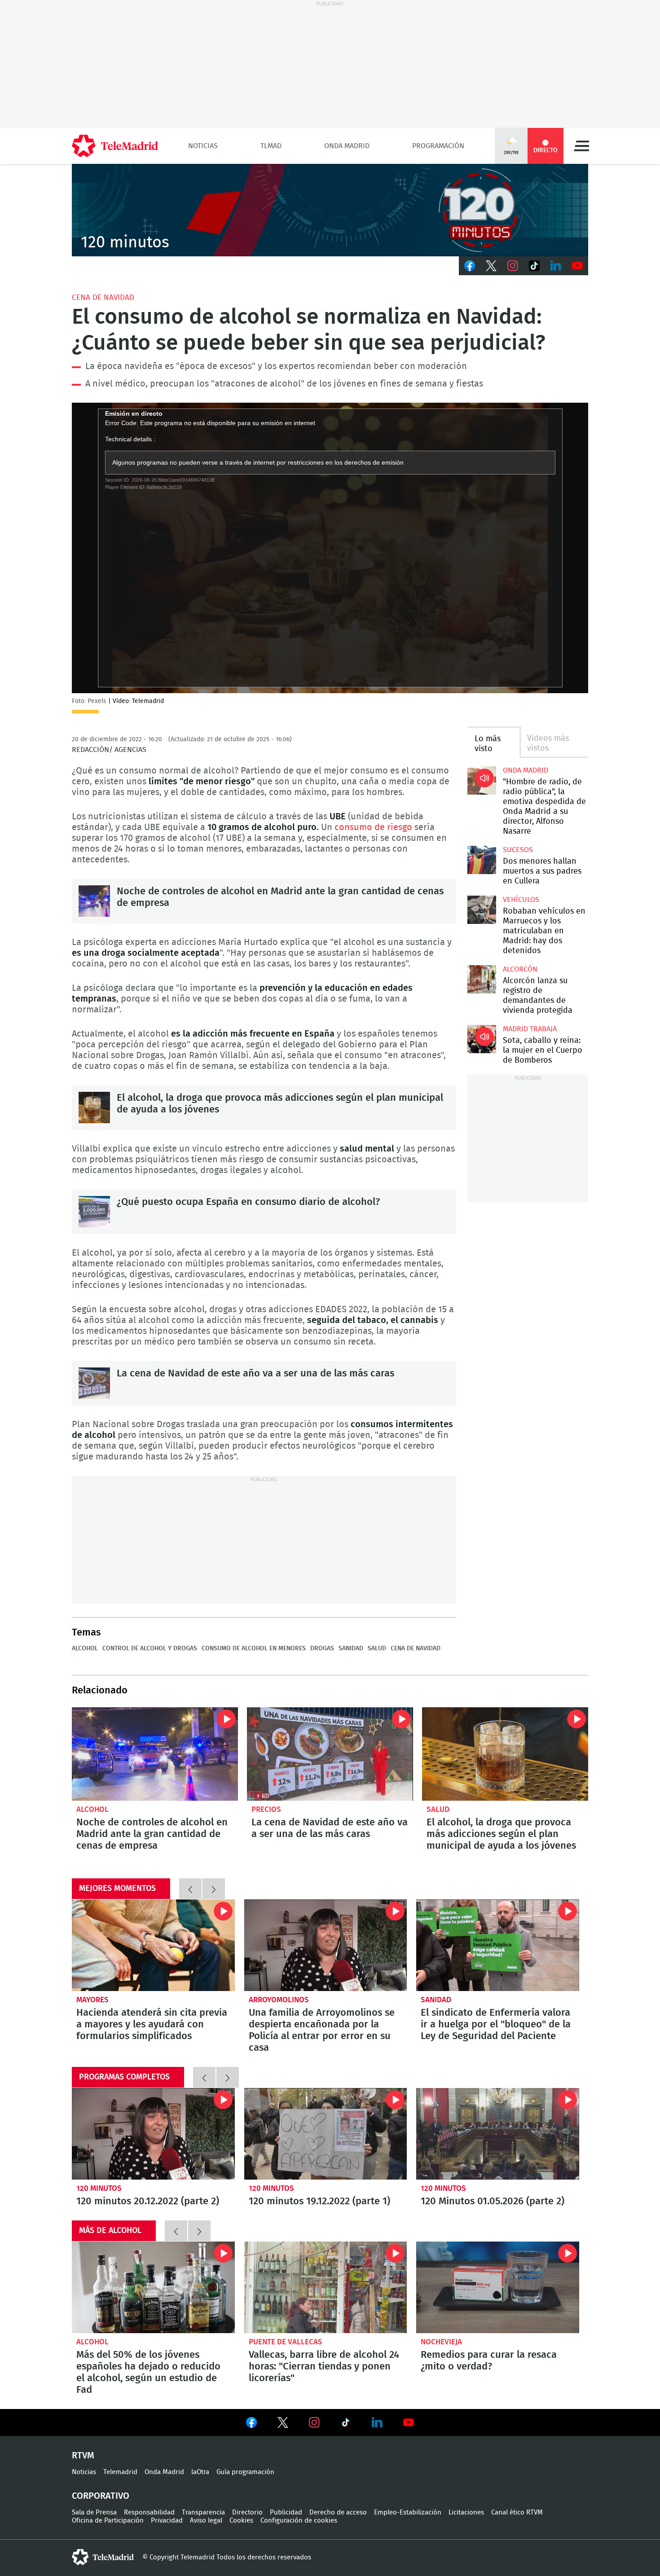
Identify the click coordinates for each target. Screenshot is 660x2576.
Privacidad (167, 2521)
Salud (377, 1648)
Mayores (92, 2000)
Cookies (241, 2521)
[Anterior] (190, 1889)
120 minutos (99, 2188)
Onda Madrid (347, 146)
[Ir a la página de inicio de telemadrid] (115, 146)
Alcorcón (520, 969)
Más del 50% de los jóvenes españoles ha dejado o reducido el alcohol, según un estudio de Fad (153, 2287)
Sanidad (351, 1648)
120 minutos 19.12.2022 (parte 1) (326, 2134)
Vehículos (521, 900)
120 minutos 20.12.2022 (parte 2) (153, 2134)
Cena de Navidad (103, 297)
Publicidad (286, 2512)
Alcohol (85, 1648)
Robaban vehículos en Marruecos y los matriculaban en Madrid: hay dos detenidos (482, 910)
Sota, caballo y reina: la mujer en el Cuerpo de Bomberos (482, 1039)
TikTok (534, 266)
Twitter (491, 266)
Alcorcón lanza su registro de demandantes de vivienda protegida (482, 979)
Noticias (203, 146)
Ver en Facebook (251, 2424)
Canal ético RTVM (517, 2512)
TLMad (271, 146)
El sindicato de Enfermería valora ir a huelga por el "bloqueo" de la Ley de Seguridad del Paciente (498, 1945)
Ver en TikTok (346, 2424)
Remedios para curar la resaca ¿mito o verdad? (498, 2287)
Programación (438, 146)
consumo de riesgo (373, 827)
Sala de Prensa (94, 2512)
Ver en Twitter (283, 2424)
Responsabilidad (149, 2512)
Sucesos (518, 850)
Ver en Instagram (314, 2422)
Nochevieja (441, 2342)
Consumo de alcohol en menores (254, 1648)
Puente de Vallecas (286, 2342)
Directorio (247, 2512)
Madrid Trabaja (530, 1029)
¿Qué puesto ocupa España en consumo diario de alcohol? (94, 1212)
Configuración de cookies (299, 2521)
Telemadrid (120, 2472)
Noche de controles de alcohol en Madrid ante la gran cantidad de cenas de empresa (94, 901)
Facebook (470, 266)
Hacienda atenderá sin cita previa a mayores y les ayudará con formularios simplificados (153, 1945)
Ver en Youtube (409, 2422)
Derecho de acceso (338, 2512)
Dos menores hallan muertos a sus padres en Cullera (482, 860)
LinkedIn (556, 266)
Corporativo (101, 2496)
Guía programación (245, 2472)
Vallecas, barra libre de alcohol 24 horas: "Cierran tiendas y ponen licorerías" (326, 2287)
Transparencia (203, 2512)
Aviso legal (206, 2521)
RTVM (83, 2456)
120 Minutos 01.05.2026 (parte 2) (498, 2134)
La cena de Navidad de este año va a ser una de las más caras (94, 1383)
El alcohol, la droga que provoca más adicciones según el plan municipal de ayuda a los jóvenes (94, 1108)
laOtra (200, 2472)
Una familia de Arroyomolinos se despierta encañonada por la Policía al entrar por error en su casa (326, 1945)
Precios (266, 1809)
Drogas (322, 1648)
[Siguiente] (214, 1889)
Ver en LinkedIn (377, 2422)
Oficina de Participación (108, 2521)
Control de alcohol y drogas (150, 1648)
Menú (581, 146)
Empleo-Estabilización (408, 2512)
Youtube (577, 266)
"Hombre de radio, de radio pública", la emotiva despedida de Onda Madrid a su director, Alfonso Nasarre (482, 780)
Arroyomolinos (279, 2000)
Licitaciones (466, 2512)
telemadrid (103, 2557)
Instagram (513, 266)
